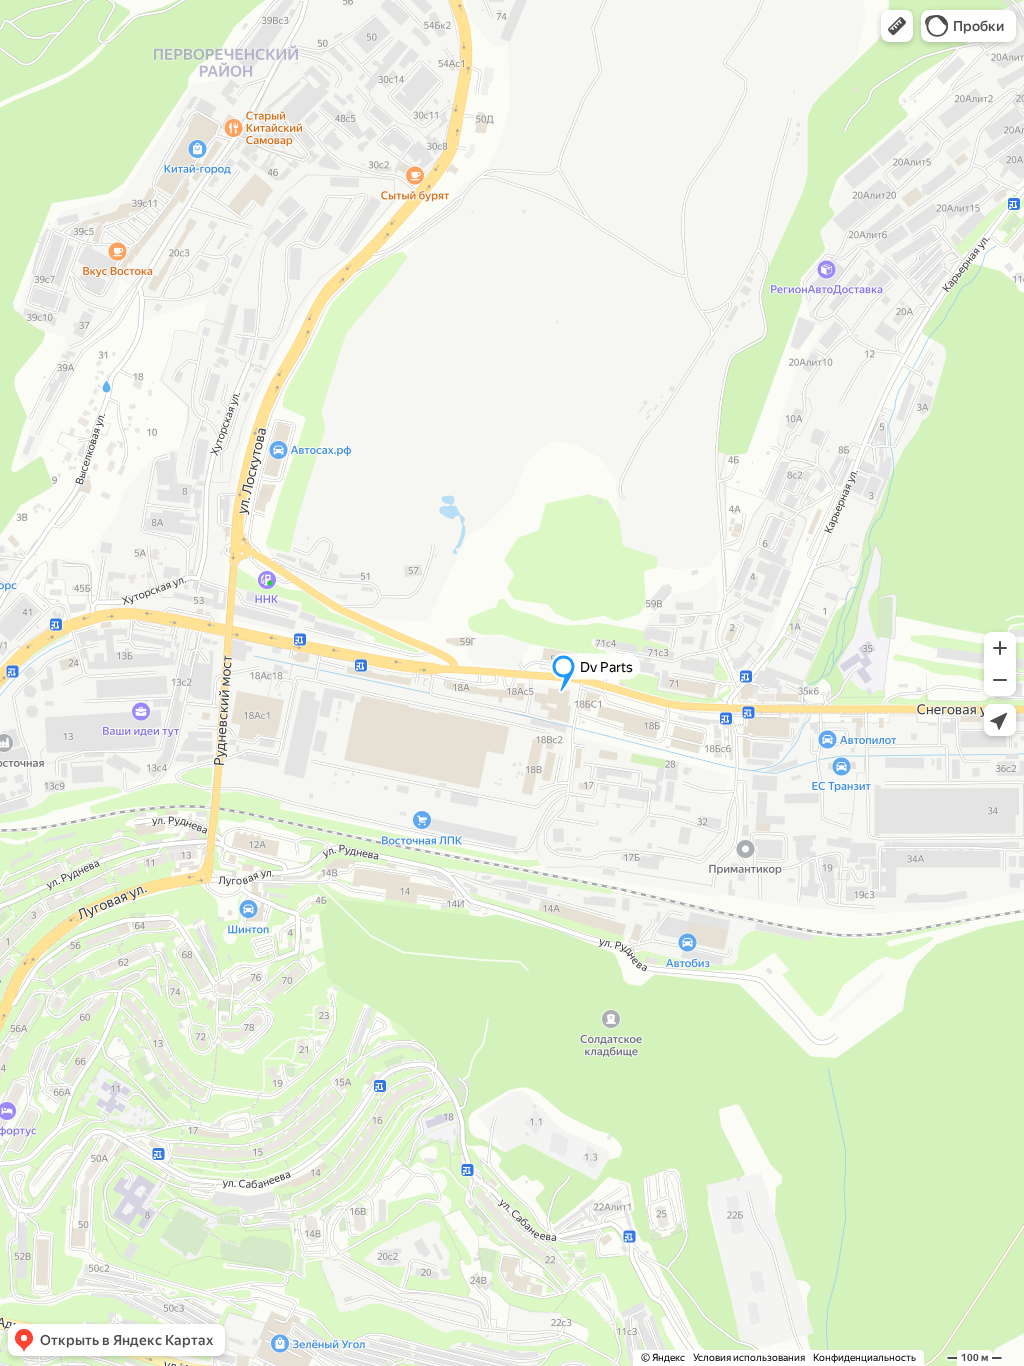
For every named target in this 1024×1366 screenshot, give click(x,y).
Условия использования (749, 1357)
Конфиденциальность (864, 1357)
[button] (897, 26)
